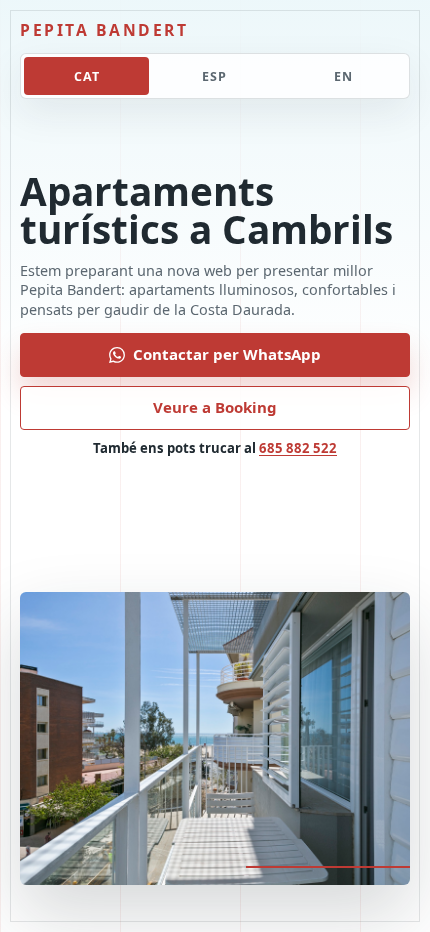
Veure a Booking (215, 407)
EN (343, 76)
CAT (87, 76)
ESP (214, 76)
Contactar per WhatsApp (227, 354)
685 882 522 (298, 448)
